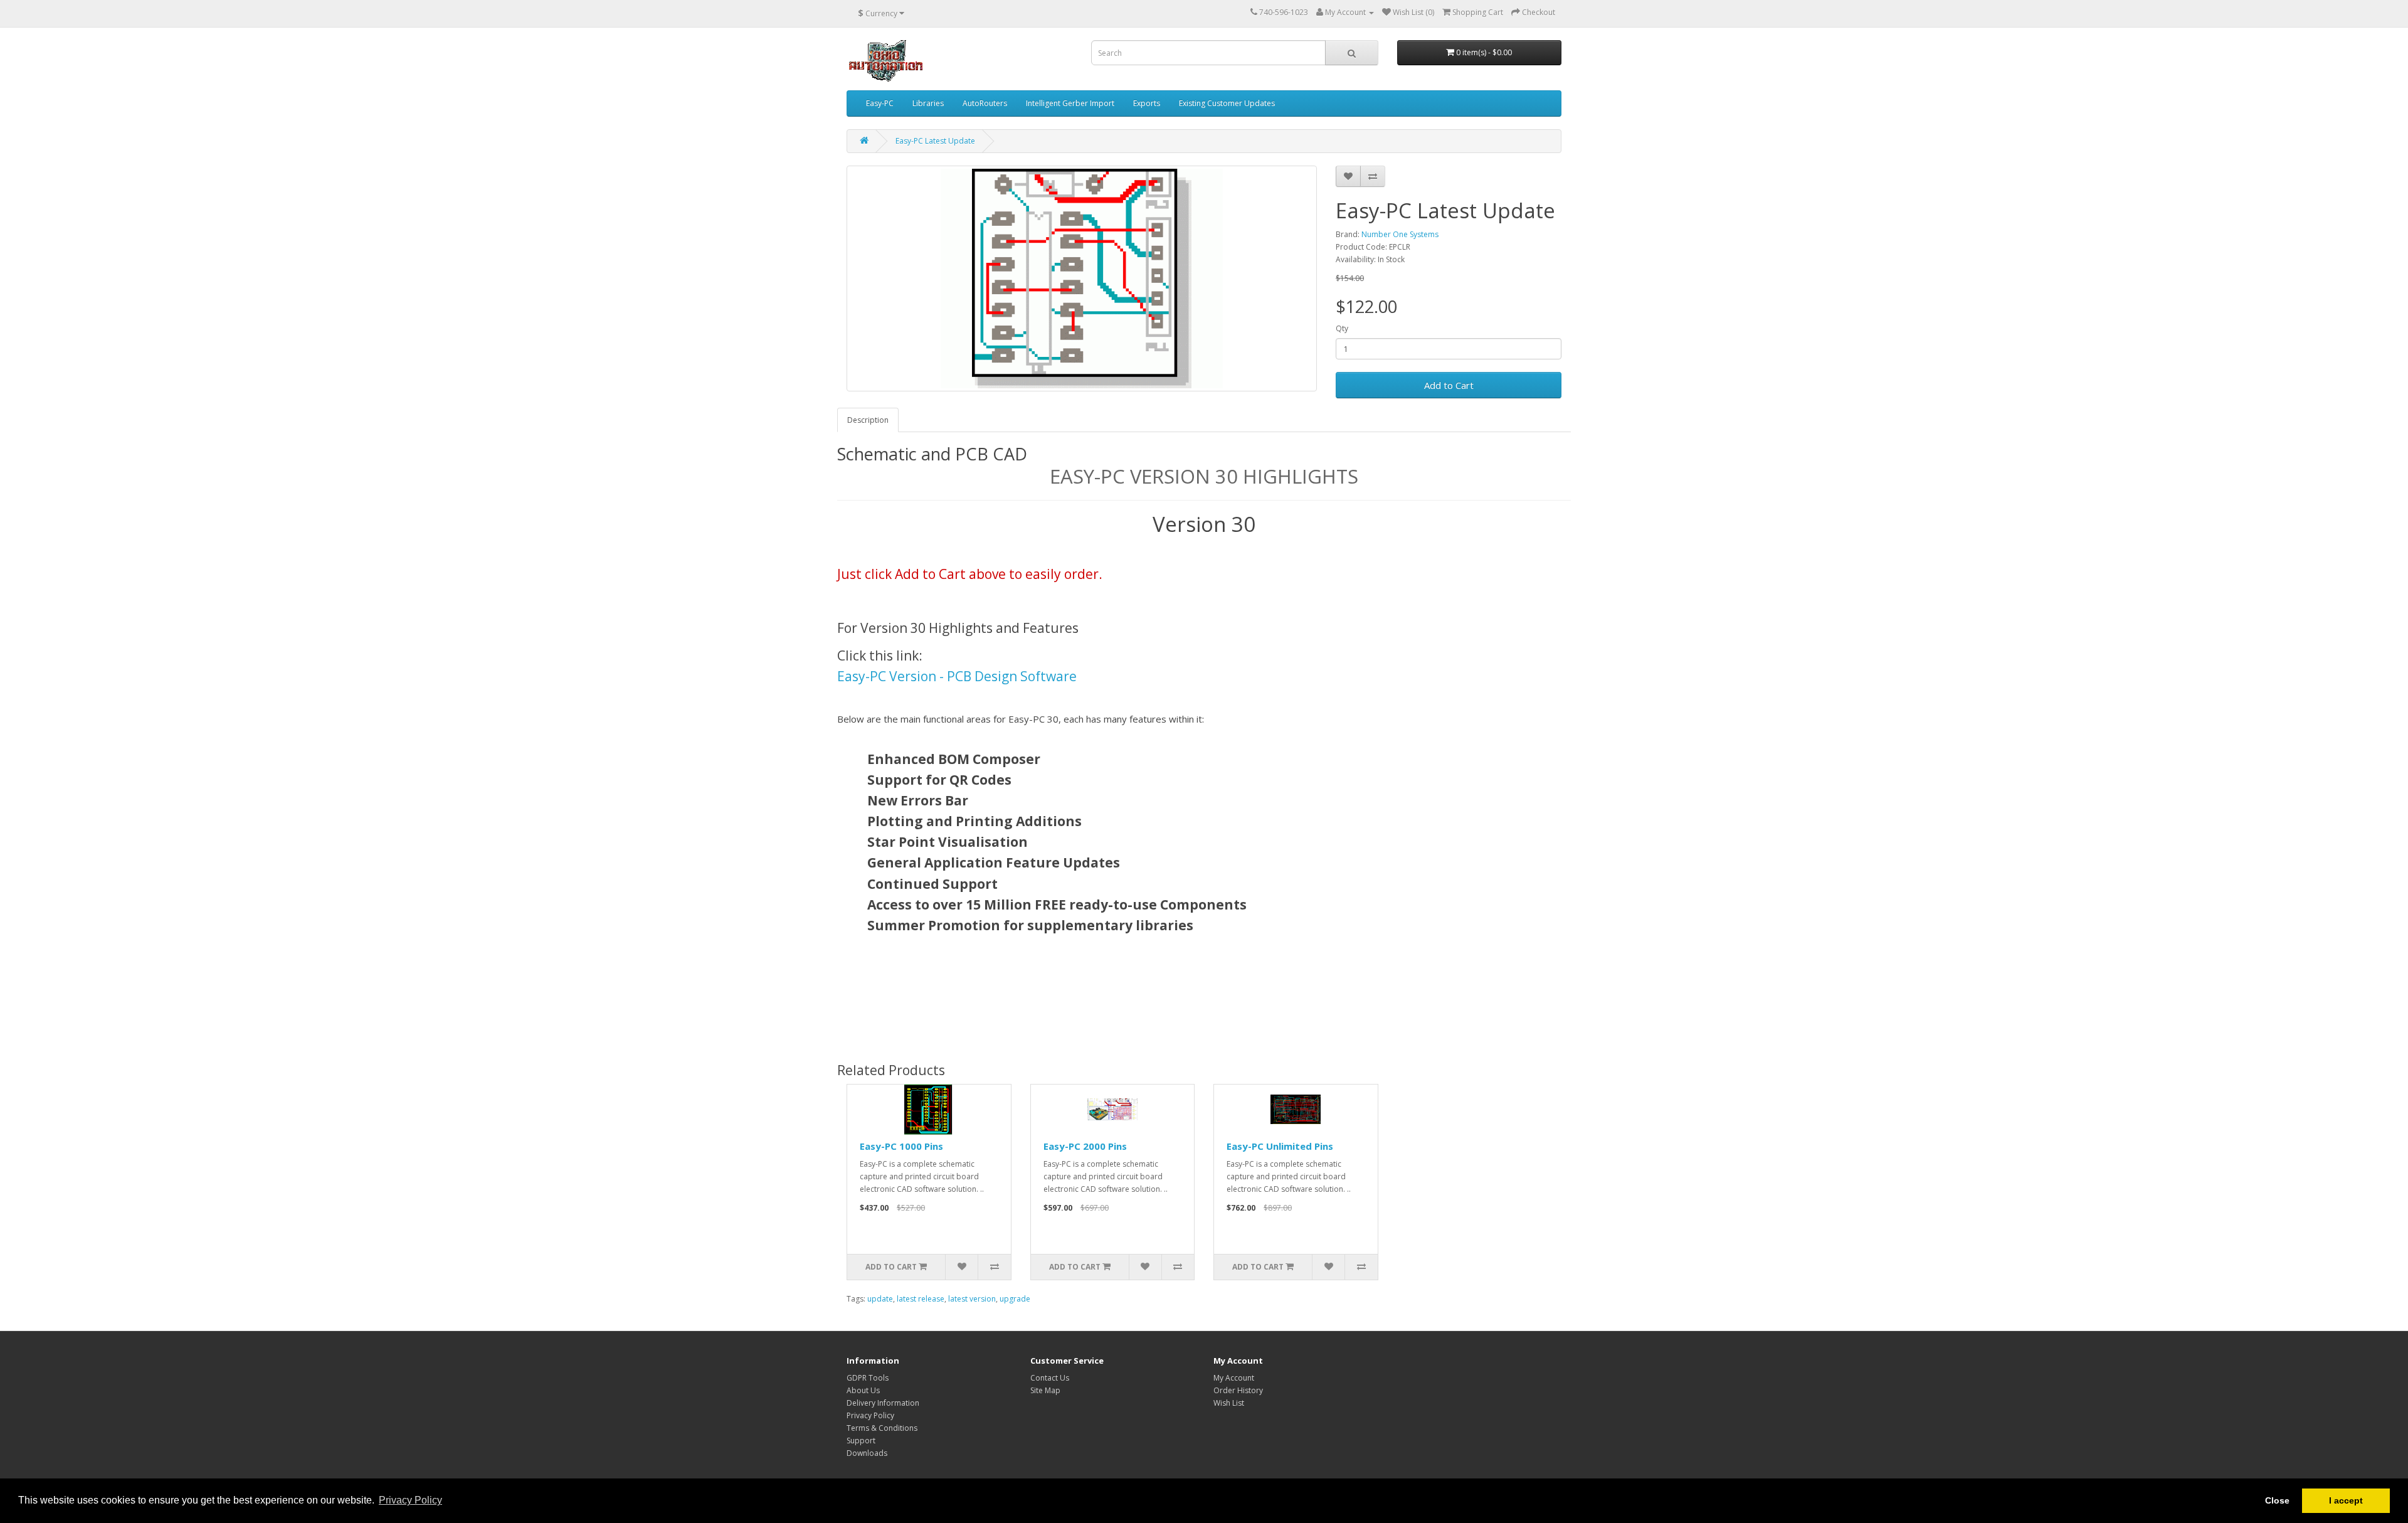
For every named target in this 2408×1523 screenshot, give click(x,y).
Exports (1147, 103)
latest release (921, 1299)
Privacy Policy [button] (410, 1500)
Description (868, 420)
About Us (863, 1390)
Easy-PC (880, 103)
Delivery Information (883, 1403)
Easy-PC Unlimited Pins (1280, 1146)
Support (861, 1441)
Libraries (928, 103)
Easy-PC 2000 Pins (1085, 1146)
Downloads (867, 1453)
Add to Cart (1449, 385)
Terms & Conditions (882, 1428)
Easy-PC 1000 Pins (901, 1146)
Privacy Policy (870, 1415)
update (880, 1299)
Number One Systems (1400, 234)
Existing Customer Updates (1227, 103)
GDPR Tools (868, 1378)
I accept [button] (2346, 1500)
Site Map (1045, 1390)
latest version (972, 1299)
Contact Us (1050, 1378)
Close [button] (2277, 1500)
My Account (1234, 1378)
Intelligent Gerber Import (1070, 103)
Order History (1238, 1390)
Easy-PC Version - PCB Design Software (957, 676)
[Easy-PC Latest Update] (1082, 279)
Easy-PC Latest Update (935, 141)
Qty (1342, 328)
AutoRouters (985, 103)
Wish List (1229, 1403)
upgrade (1015, 1299)
